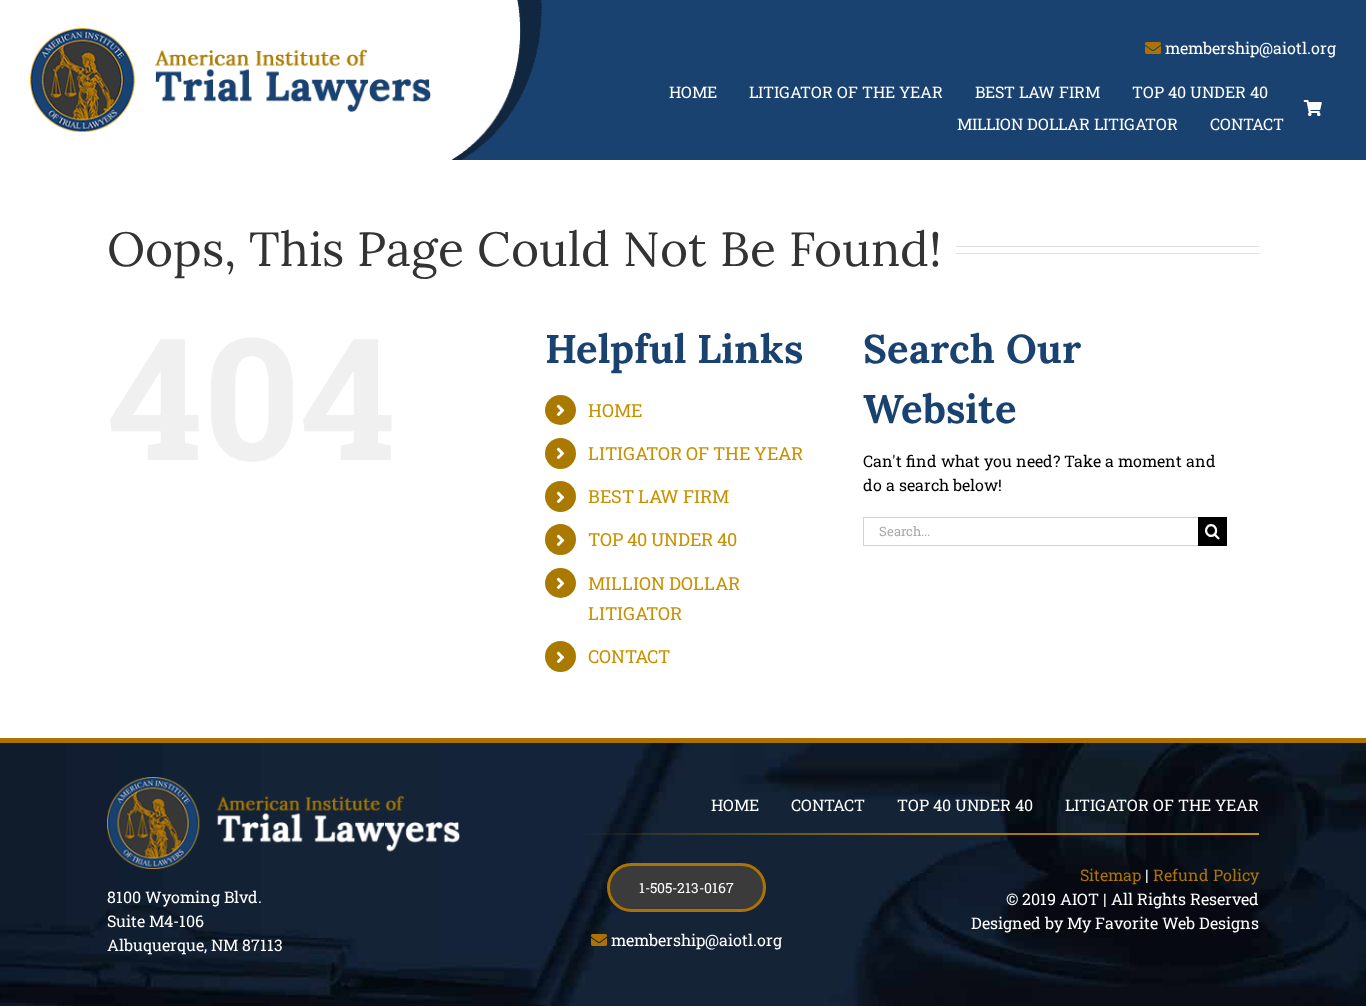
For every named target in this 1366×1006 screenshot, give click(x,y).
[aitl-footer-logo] (283, 784)
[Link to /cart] (1313, 108)
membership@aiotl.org (1250, 47)
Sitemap (1110, 874)
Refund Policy (1206, 874)
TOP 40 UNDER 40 (662, 539)
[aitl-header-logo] (230, 35)
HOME (615, 410)
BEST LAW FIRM (658, 496)
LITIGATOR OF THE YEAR (695, 453)
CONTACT (629, 656)
